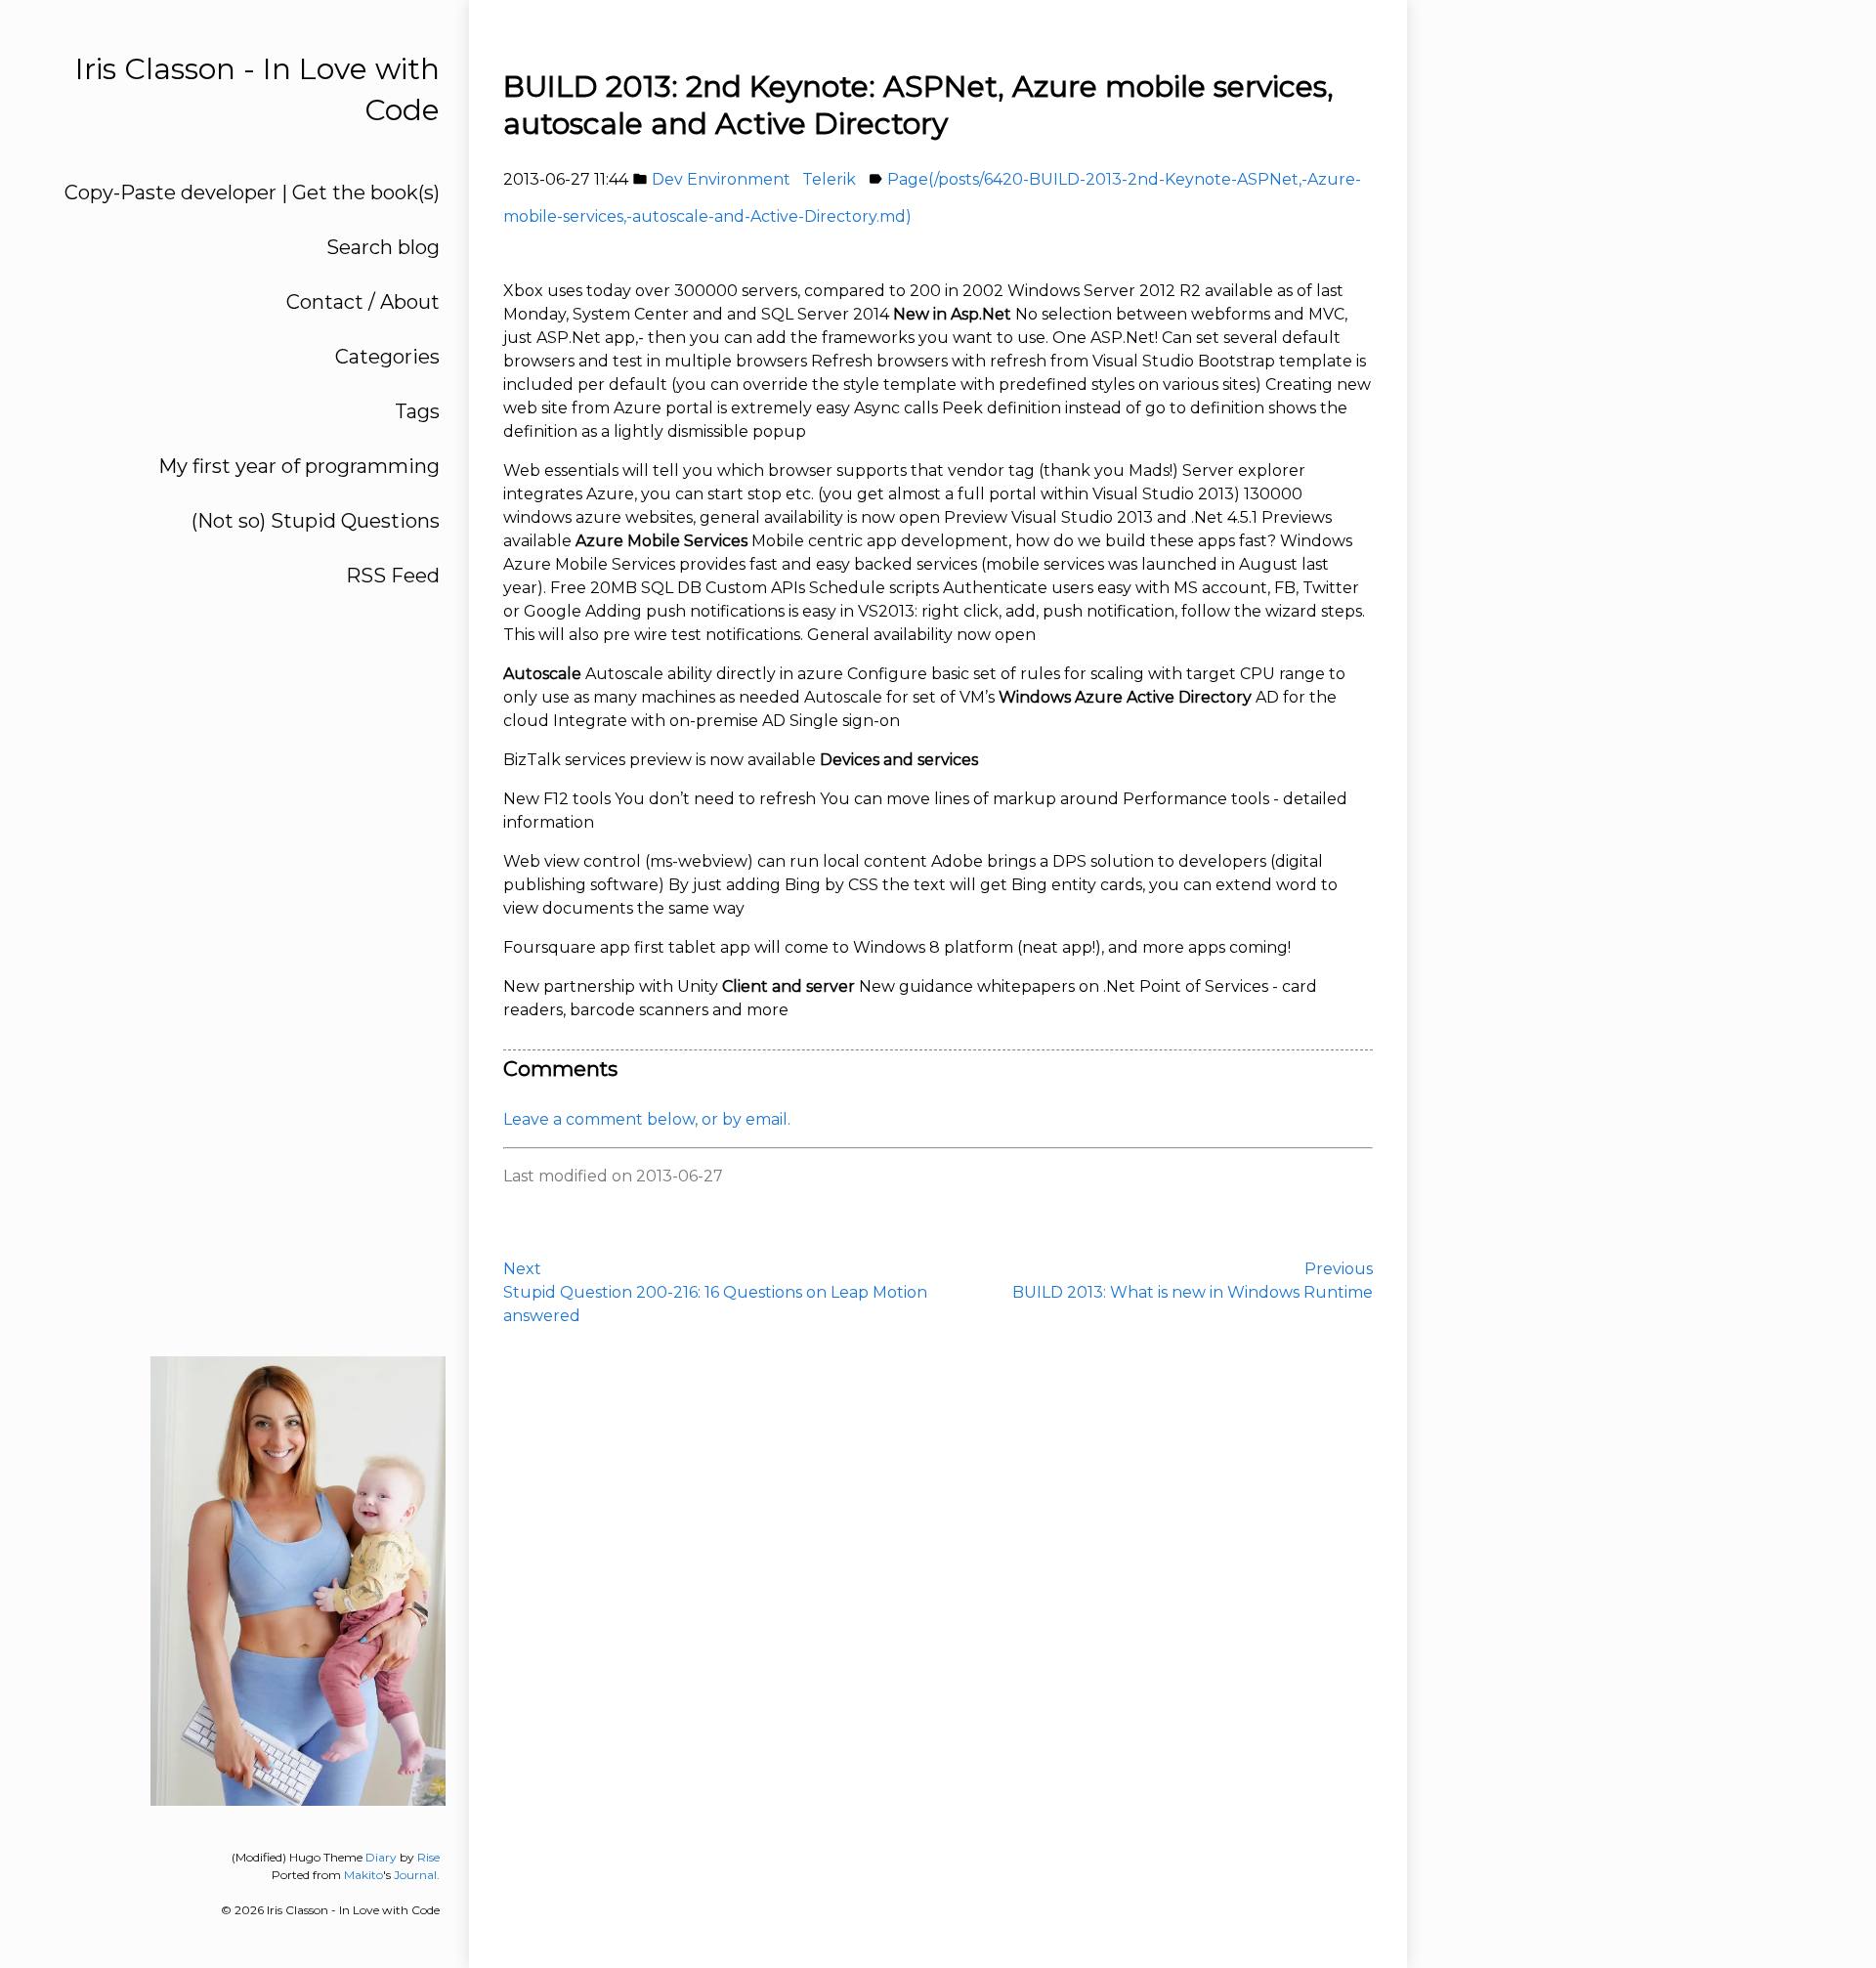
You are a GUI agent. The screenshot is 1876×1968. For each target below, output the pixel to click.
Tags (417, 411)
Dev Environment (721, 179)
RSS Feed (393, 576)
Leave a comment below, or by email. (647, 1119)
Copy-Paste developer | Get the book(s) (252, 193)
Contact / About (363, 302)
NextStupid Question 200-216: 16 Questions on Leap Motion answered (715, 1292)
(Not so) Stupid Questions (316, 521)
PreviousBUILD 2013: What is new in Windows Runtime (1193, 1281)
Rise (428, 1857)
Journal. (417, 1875)
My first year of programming (299, 466)
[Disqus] (938, 1635)
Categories (387, 357)
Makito (363, 1875)
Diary (381, 1857)
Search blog (383, 247)
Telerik (829, 179)
